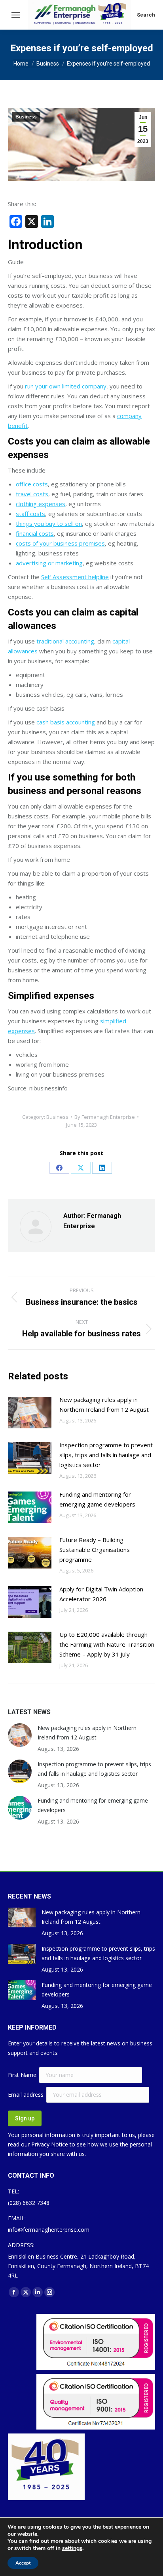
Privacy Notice (50, 2144)
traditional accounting (65, 641)
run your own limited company (66, 386)
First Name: (24, 2075)
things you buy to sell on (49, 523)
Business (26, 117)
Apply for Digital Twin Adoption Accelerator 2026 (101, 1594)
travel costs (32, 494)
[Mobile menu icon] (16, 15)
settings (72, 2548)
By (105, 1117)
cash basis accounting (66, 722)
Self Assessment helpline (75, 577)
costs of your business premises (60, 543)
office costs (32, 484)
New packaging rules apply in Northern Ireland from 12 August (104, 1404)
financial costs (35, 533)
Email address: (27, 2095)
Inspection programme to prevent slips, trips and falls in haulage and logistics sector (106, 1455)
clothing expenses (41, 504)
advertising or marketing (49, 563)
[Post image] (30, 1413)
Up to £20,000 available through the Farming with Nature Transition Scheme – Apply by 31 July (107, 1644)
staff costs (30, 514)
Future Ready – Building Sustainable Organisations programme (95, 1550)
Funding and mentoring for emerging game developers (97, 1499)
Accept (23, 2563)
